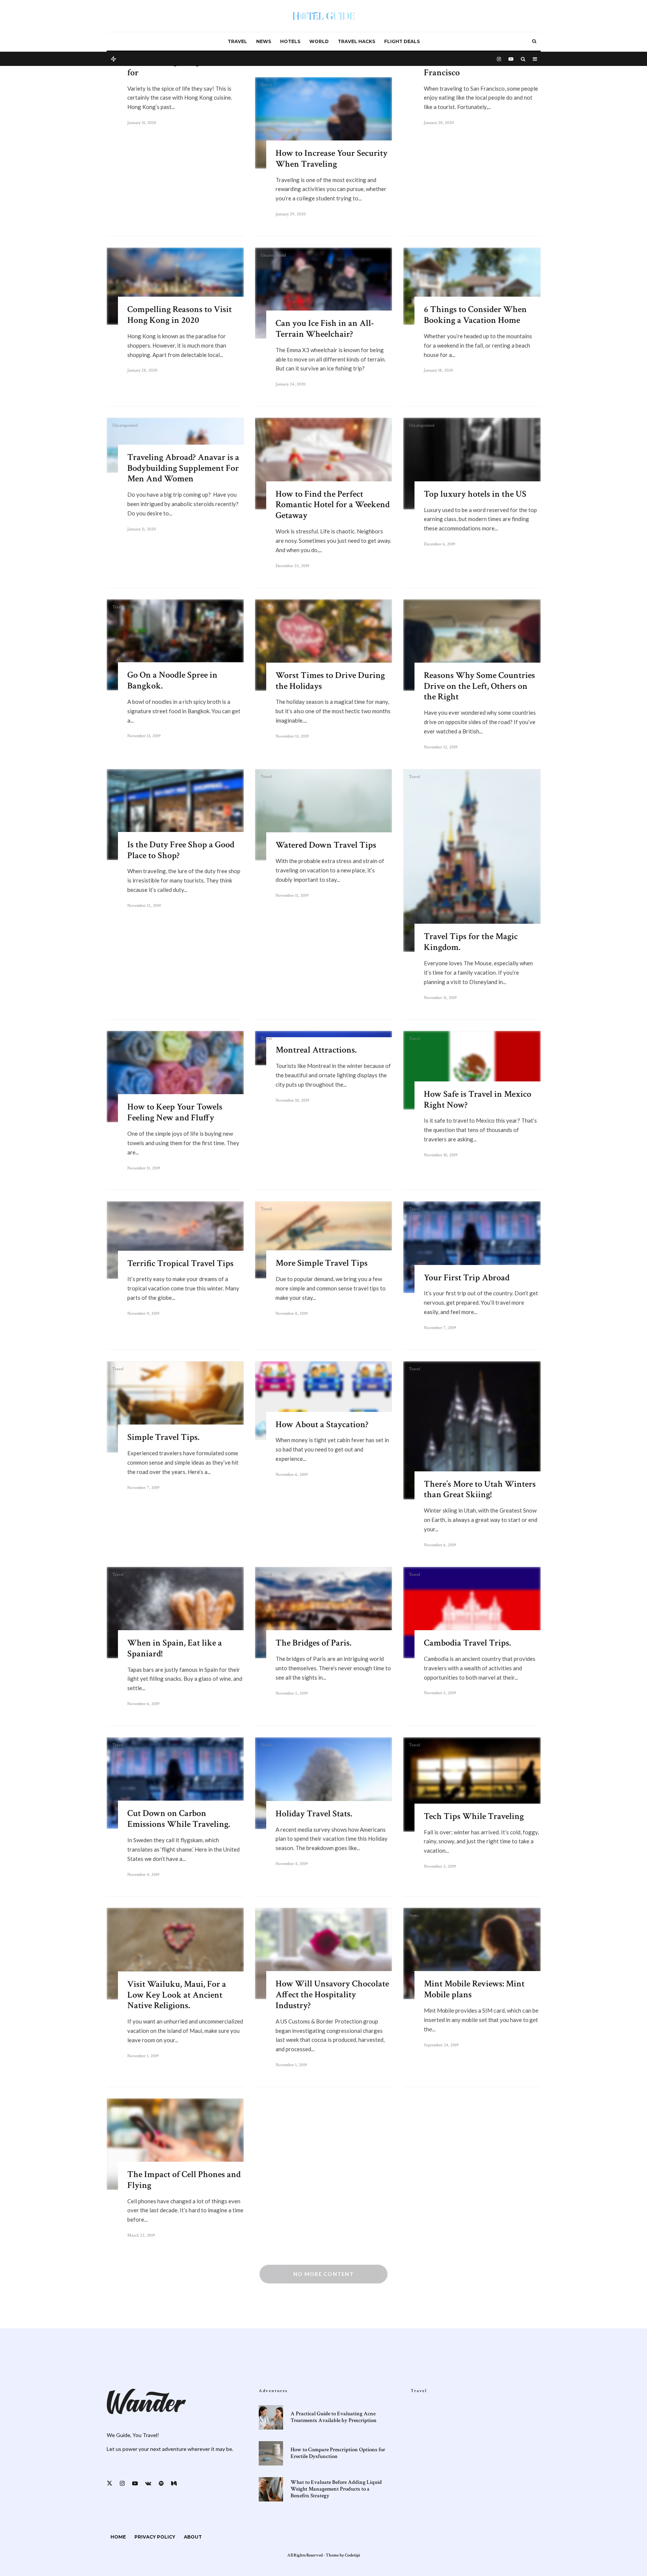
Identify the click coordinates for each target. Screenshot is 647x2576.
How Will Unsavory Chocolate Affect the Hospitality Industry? (332, 1995)
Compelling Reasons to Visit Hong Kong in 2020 (180, 315)
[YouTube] (511, 58)
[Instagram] (499, 58)
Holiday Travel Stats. (314, 1814)
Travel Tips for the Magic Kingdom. (471, 942)
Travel (237, 41)
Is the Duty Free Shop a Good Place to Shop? (181, 850)
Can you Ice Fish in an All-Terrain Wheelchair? (325, 329)
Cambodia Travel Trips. (467, 1643)
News (264, 41)
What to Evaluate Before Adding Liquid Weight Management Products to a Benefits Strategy (336, 2489)
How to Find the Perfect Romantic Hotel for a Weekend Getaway (333, 505)
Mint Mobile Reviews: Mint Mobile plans (474, 1989)
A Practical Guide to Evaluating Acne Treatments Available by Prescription (334, 2417)
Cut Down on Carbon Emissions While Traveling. (179, 1819)
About (193, 2537)
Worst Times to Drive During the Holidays (330, 681)
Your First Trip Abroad (467, 1278)
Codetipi (352, 2555)
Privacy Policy (155, 2537)
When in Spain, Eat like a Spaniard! (175, 1649)
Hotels (290, 41)
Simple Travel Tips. (163, 1437)
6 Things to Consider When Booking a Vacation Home (475, 315)
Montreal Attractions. (316, 1050)
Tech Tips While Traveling (474, 1817)
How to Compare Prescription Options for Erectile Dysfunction (338, 2453)
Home (118, 2537)
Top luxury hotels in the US (475, 494)
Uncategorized (273, 255)
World (319, 41)
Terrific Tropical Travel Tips (180, 1264)
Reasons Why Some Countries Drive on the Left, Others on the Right (479, 686)
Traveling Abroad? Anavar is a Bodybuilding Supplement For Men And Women (183, 468)
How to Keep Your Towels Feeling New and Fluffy (175, 1113)
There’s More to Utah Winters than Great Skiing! (480, 1490)
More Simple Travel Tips (322, 1263)
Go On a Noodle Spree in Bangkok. (172, 681)
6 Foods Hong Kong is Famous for (183, 67)
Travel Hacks (356, 41)
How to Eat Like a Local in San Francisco (481, 67)
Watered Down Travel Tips (326, 845)
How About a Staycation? (322, 1425)
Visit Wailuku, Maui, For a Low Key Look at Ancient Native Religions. (177, 1995)
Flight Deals (402, 41)
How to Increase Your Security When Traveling (332, 159)
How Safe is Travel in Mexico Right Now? (478, 1100)
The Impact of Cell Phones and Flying (184, 2180)
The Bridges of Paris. (313, 1643)
